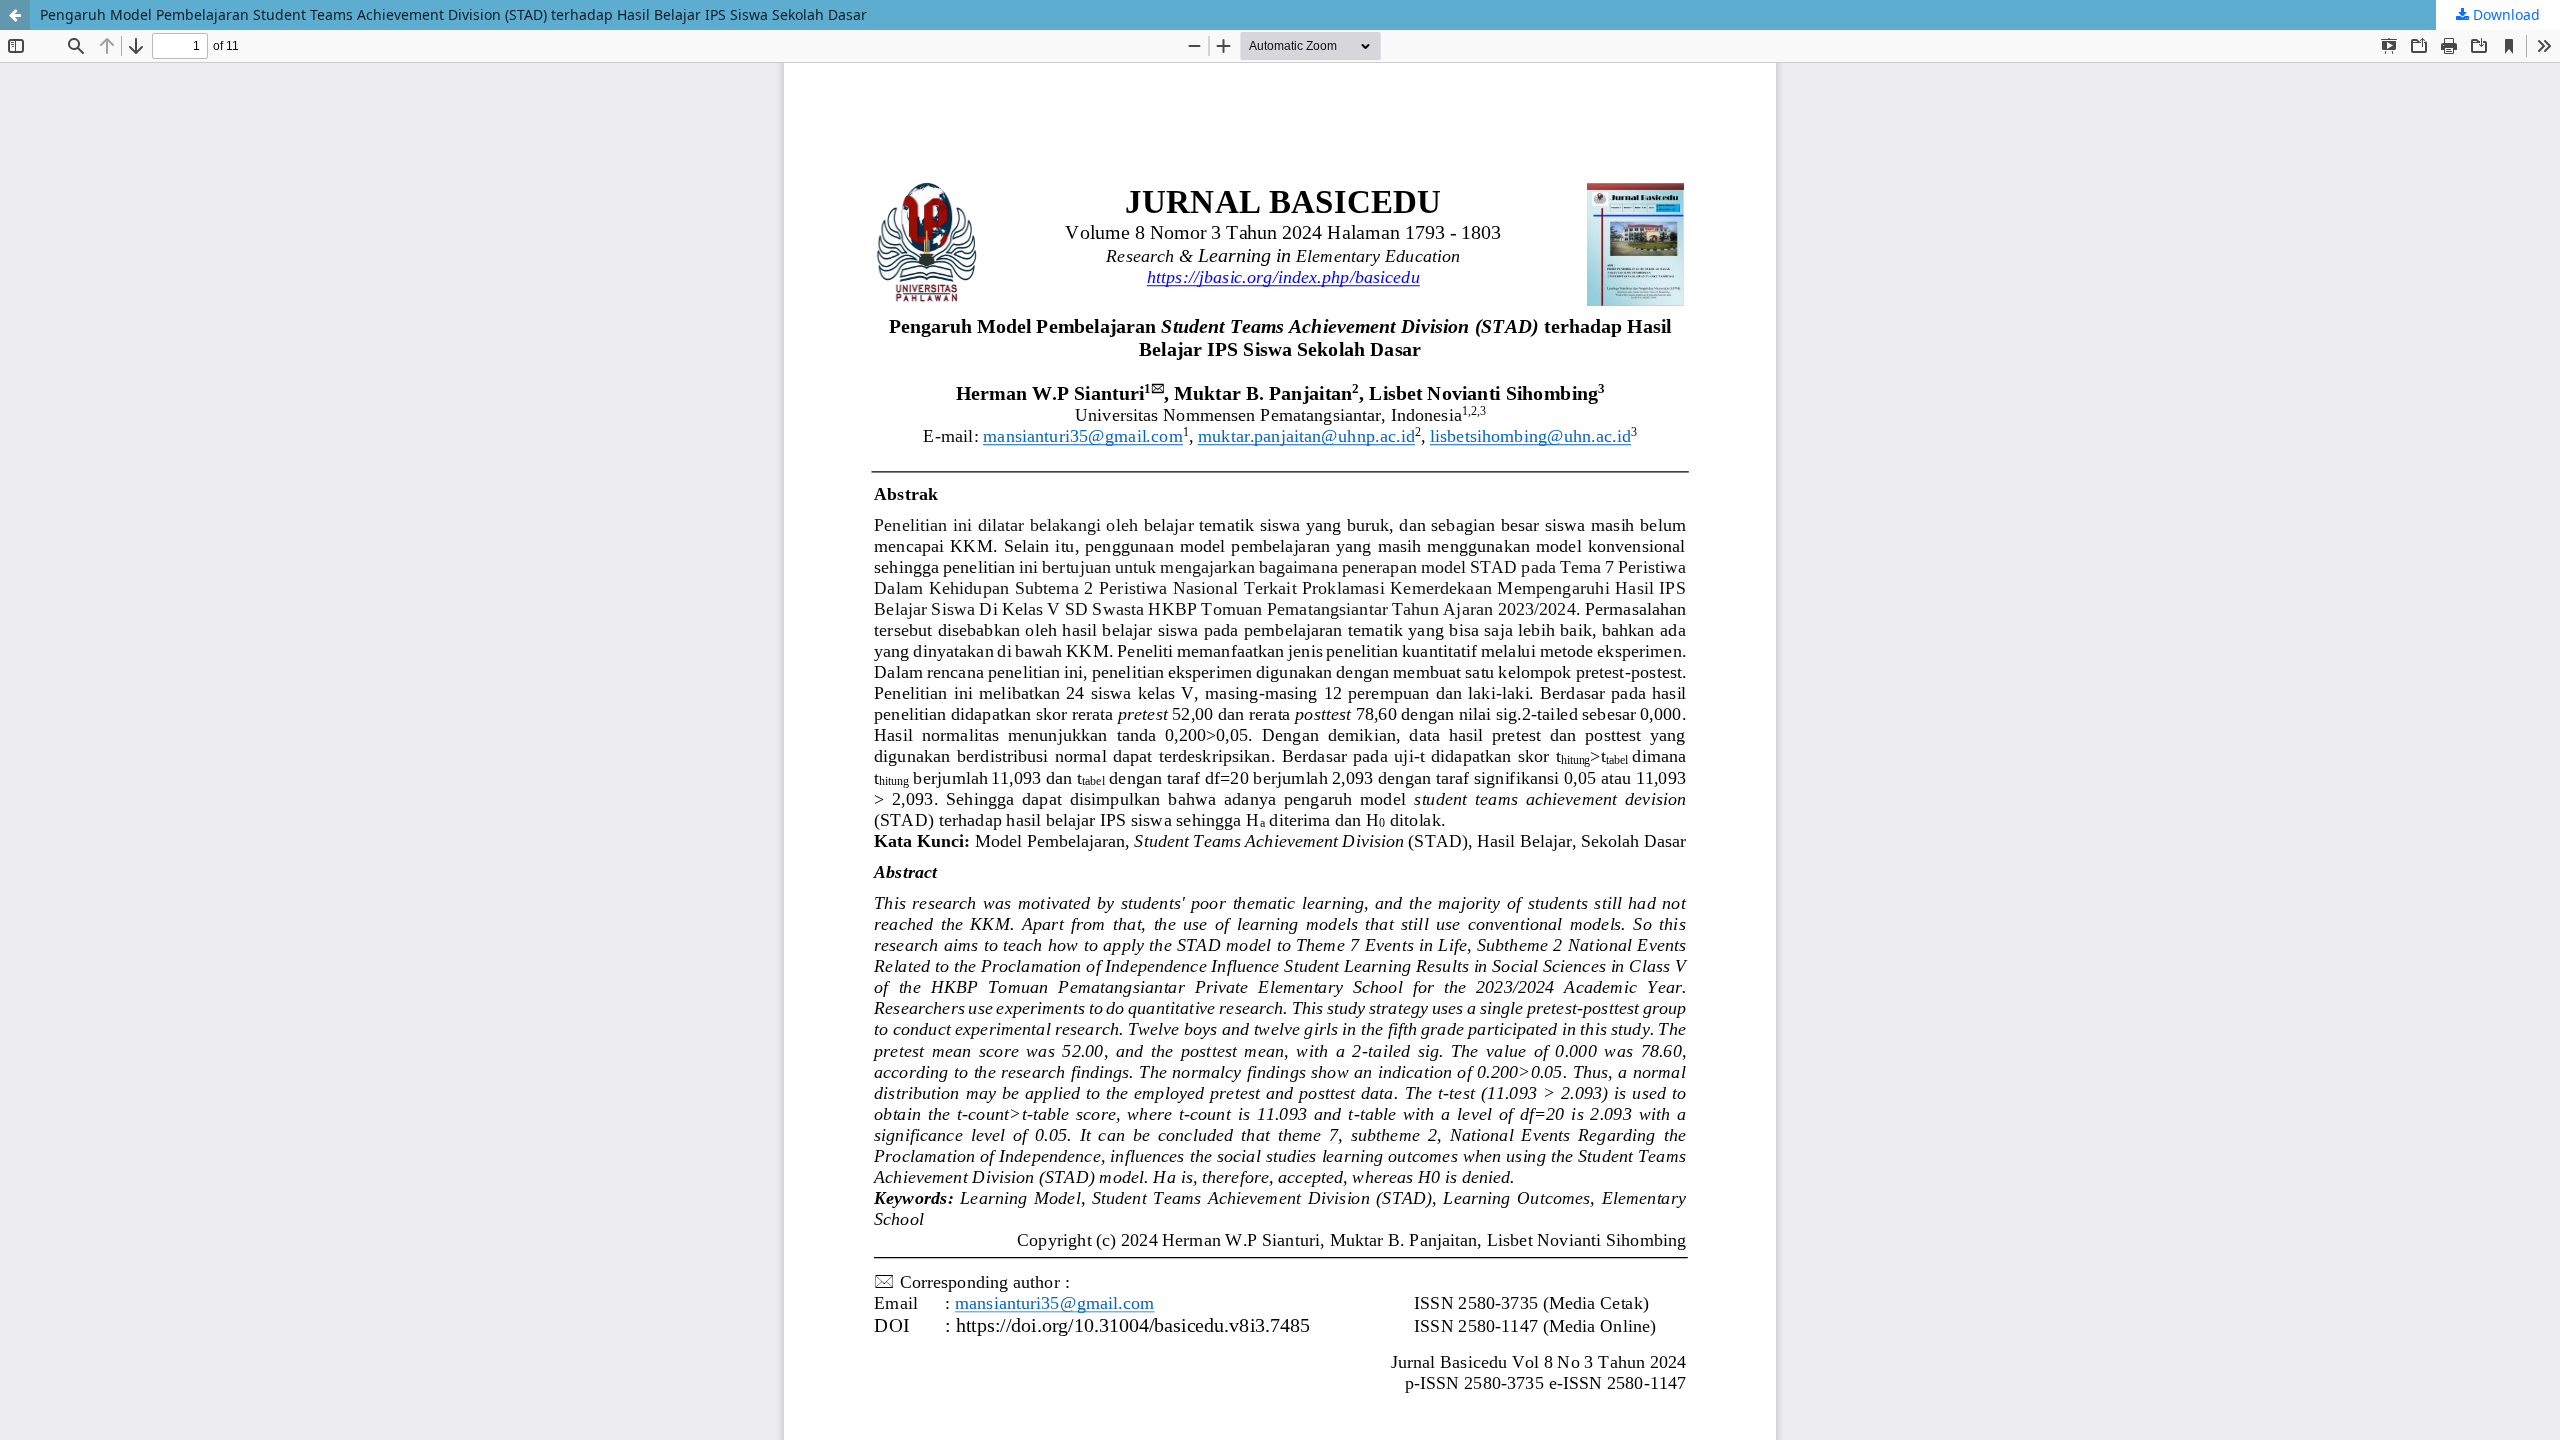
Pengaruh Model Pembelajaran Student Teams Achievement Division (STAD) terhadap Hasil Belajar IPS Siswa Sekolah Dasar (453, 14)
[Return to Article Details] (15, 15)
